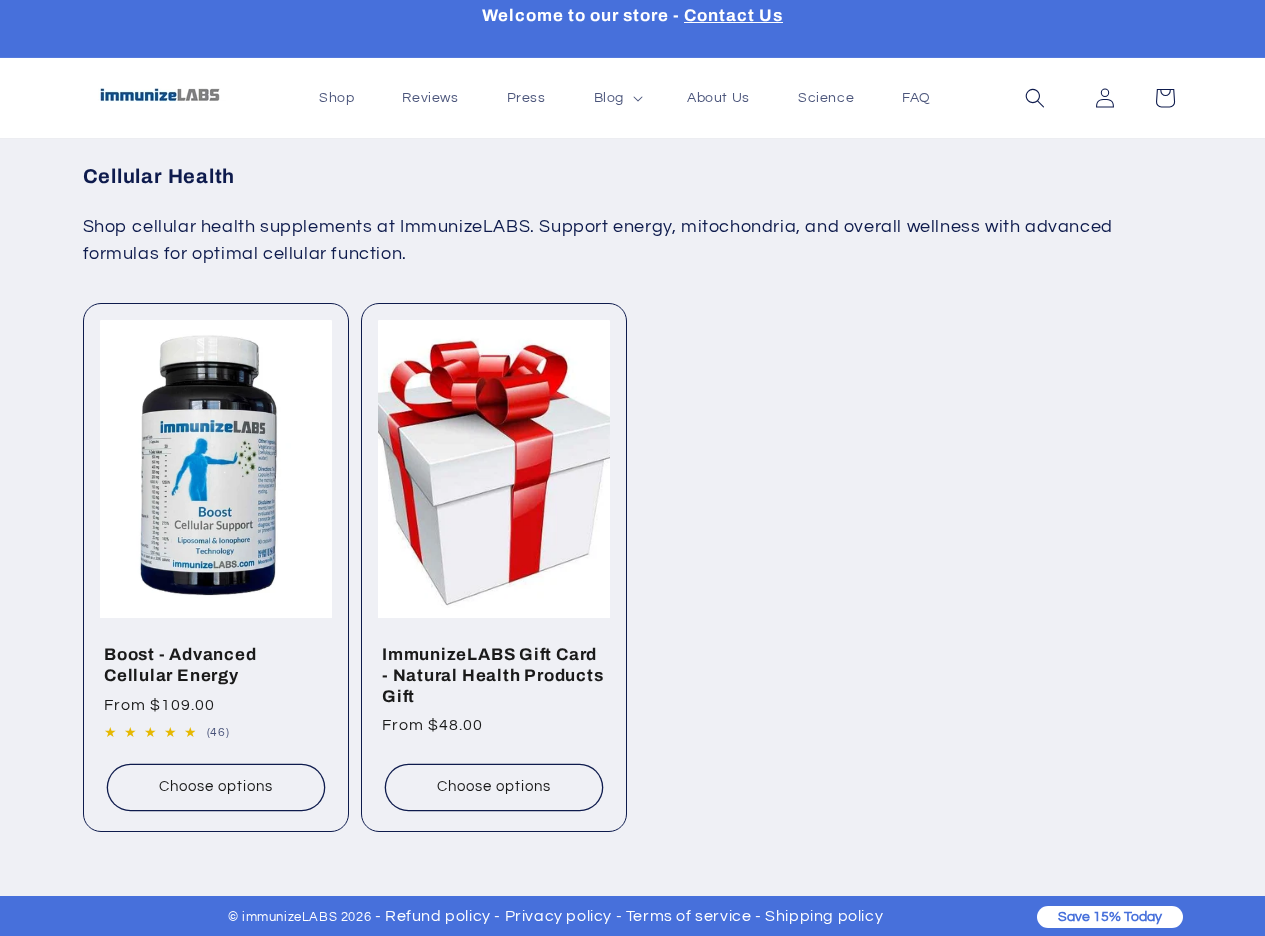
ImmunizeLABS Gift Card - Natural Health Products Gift (493, 675)
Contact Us (733, 15)
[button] (1035, 98)
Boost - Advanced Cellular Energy (180, 665)
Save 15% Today (1110, 917)
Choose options (216, 786)
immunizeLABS (289, 917)
